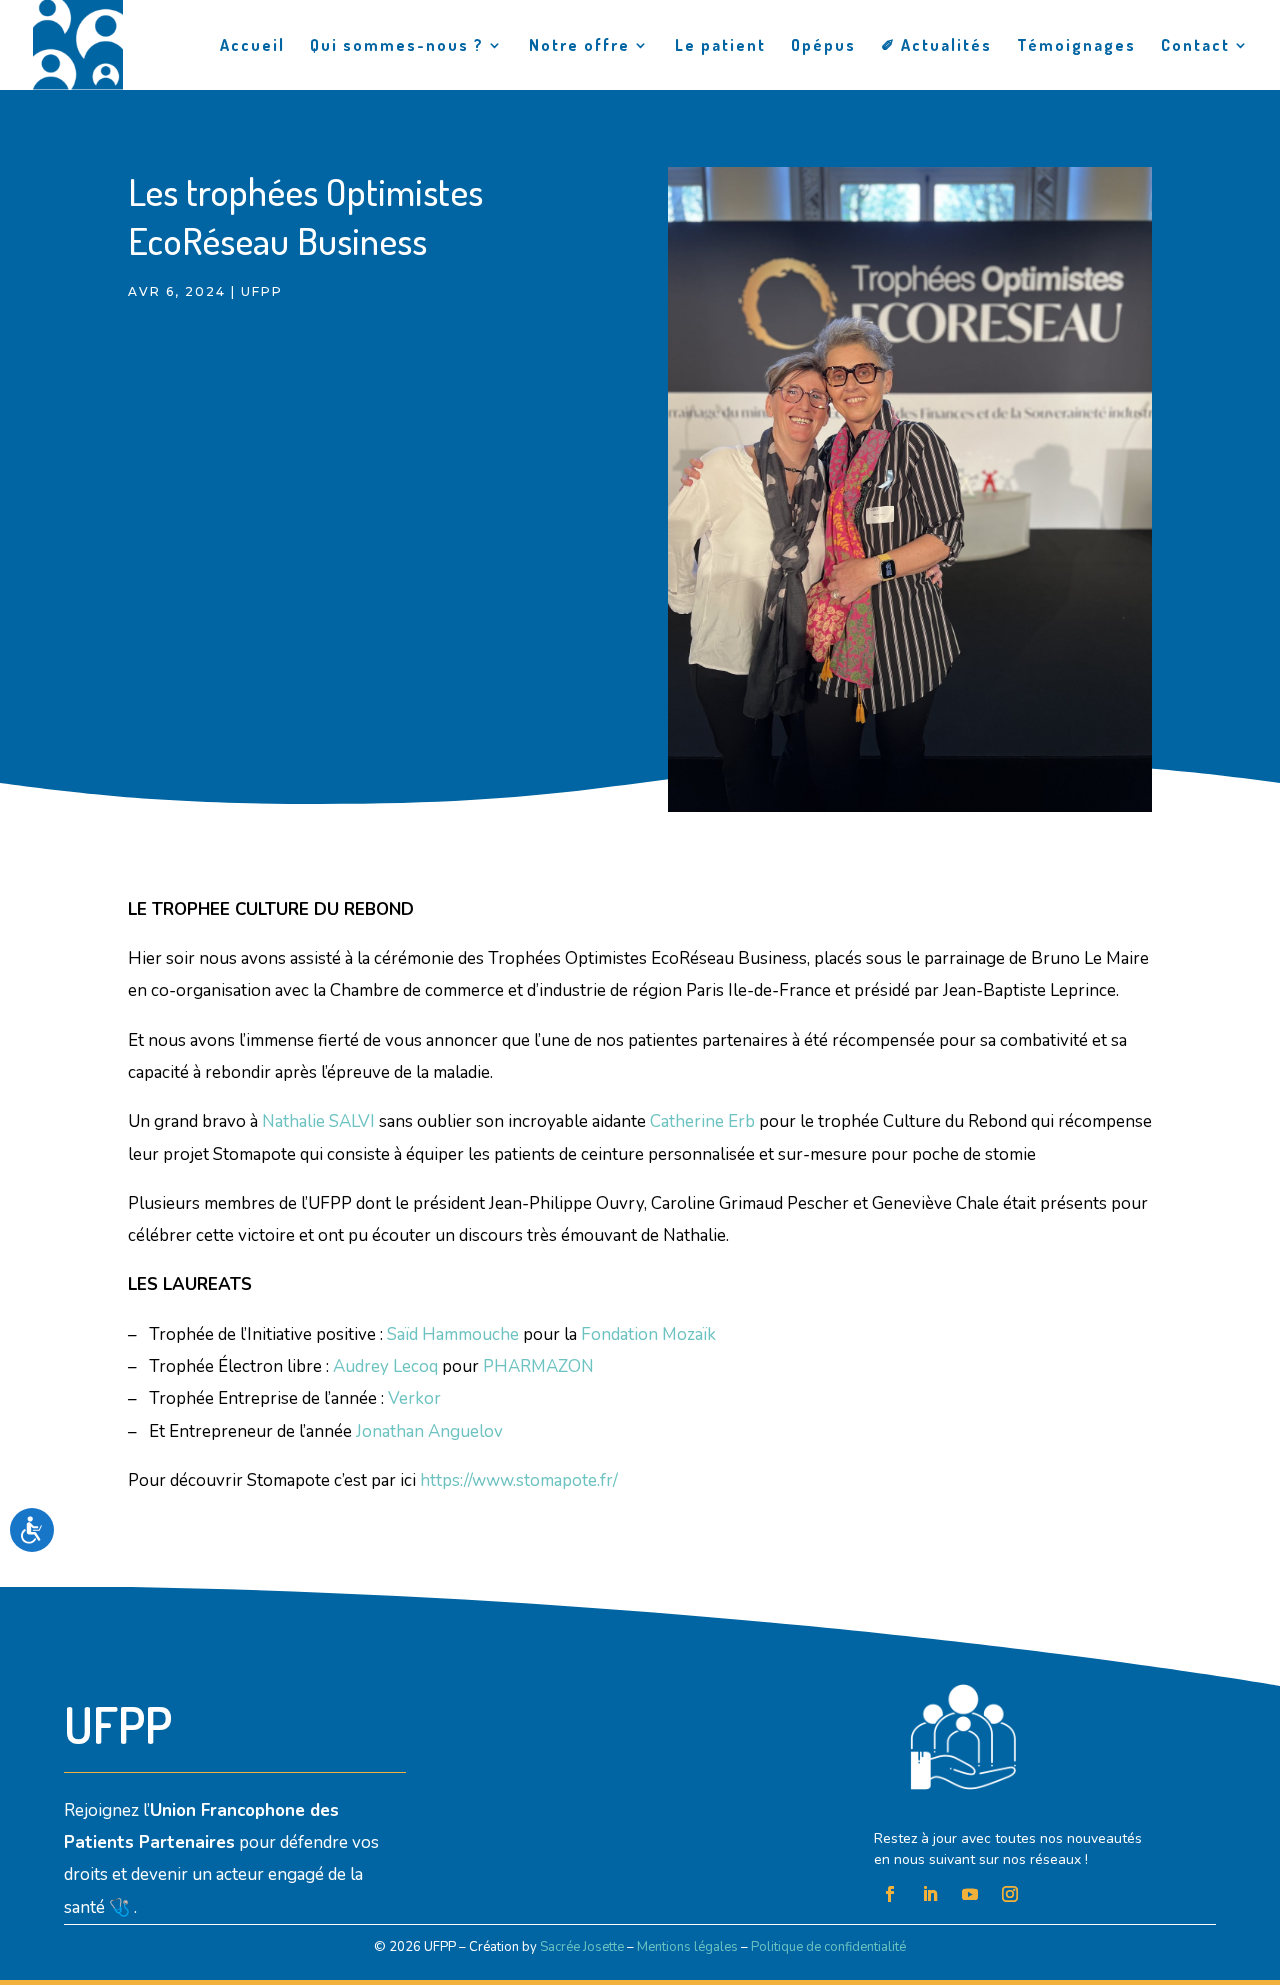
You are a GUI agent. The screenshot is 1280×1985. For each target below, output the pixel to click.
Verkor (414, 1398)
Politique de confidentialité (828, 1947)
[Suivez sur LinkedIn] (930, 1894)
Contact (1195, 46)
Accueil (252, 46)
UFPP (262, 291)
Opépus (823, 46)
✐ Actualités (936, 46)
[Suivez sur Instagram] (1010, 1894)
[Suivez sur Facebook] (890, 1894)
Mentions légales (687, 1947)
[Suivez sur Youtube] (970, 1894)
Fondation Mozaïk (648, 1334)
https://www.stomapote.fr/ (519, 1480)
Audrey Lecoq (385, 1366)
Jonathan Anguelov (429, 1431)
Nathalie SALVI (318, 1121)
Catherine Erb (702, 1121)
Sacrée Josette (582, 1947)
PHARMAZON (538, 1366)
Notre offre (579, 46)
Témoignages (1076, 46)
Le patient (720, 46)
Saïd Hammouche (453, 1334)
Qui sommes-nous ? (397, 46)
